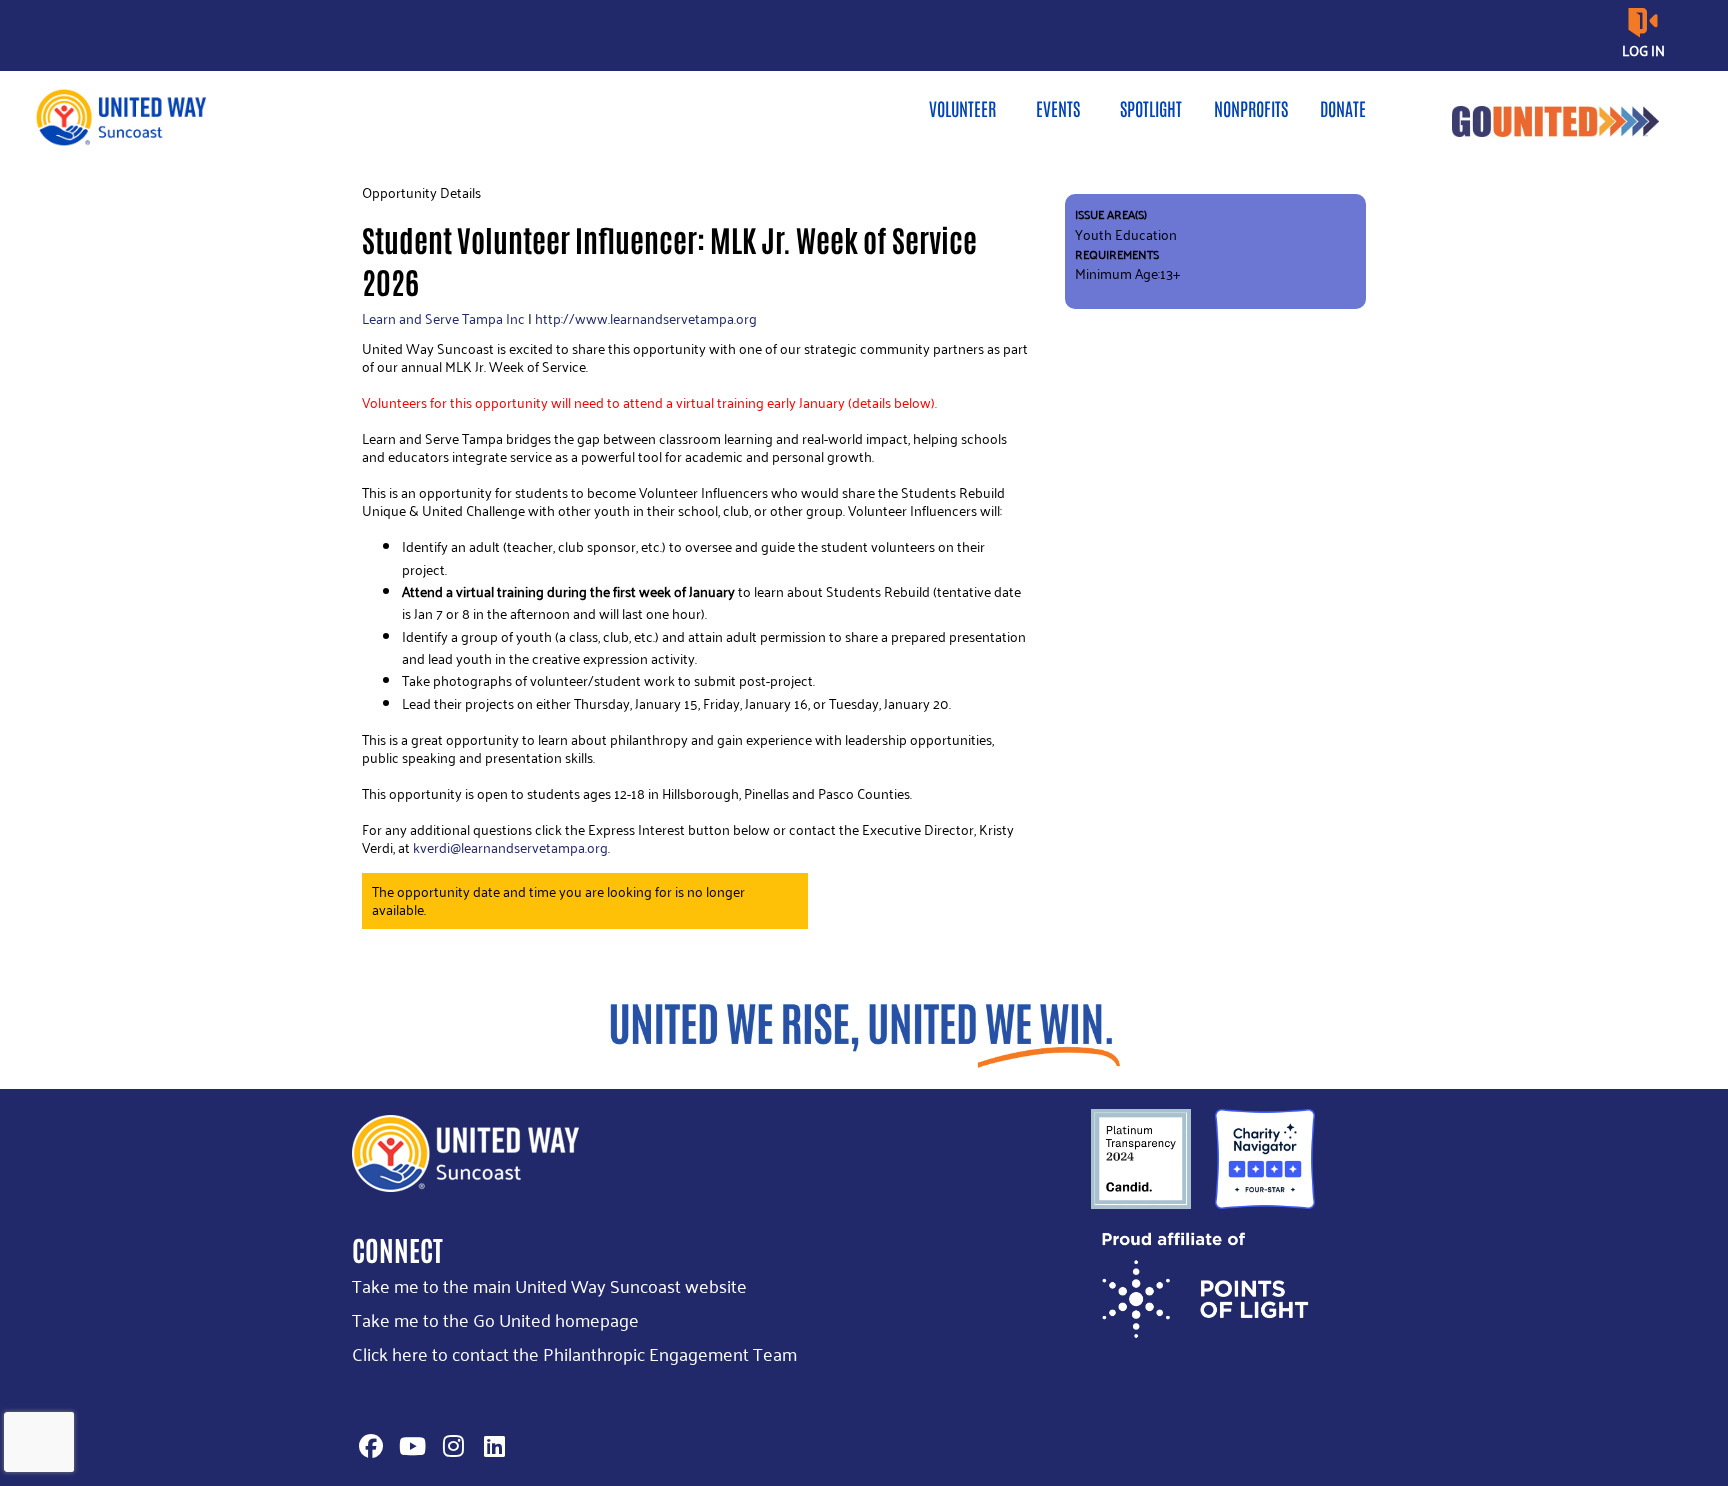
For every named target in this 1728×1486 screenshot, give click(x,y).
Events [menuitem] (1058, 108)
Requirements (1117, 254)
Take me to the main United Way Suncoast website (549, 1285)
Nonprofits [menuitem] (1251, 108)
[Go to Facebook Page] (368, 1446)
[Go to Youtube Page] (409, 1446)
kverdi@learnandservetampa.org (510, 847)
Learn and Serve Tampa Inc (443, 318)
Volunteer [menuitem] (962, 108)
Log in (1643, 50)
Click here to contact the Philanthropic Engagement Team (574, 1353)
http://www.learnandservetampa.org (646, 318)
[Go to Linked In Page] (491, 1446)
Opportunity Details (421, 193)
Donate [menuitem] (1343, 108)
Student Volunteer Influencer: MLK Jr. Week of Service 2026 (669, 259)
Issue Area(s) (1111, 214)
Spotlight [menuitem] (1151, 108)
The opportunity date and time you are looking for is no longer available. (558, 900)
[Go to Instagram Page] (450, 1446)
